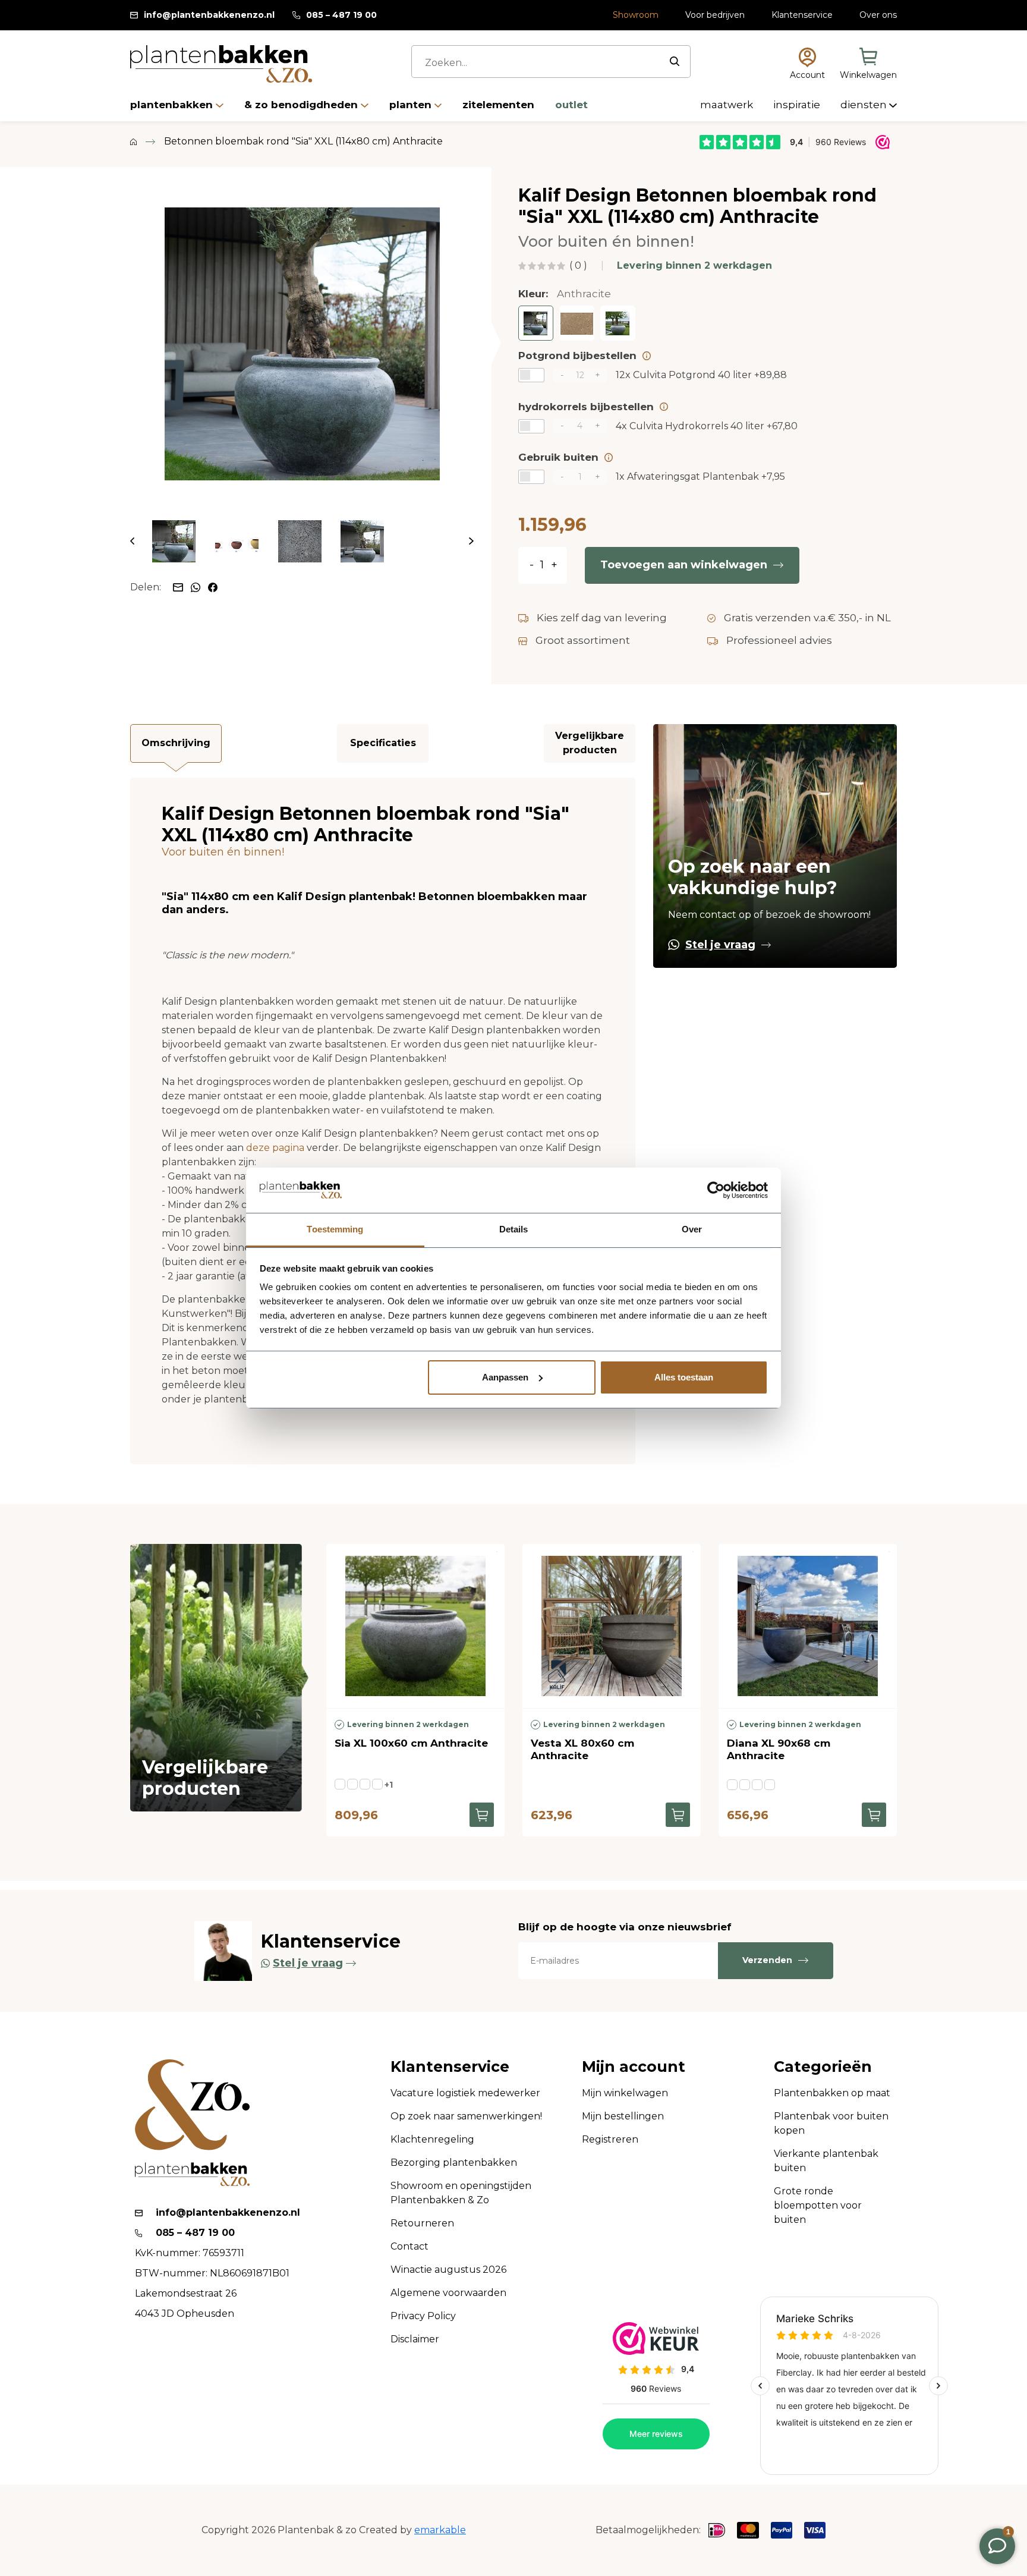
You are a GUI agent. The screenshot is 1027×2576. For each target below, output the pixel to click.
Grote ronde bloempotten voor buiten (818, 2205)
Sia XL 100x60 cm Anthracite (411, 1743)
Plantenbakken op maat (832, 2093)
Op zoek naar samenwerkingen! (466, 2116)
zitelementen (500, 105)
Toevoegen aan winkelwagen (684, 565)
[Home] (133, 141)
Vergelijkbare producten (590, 743)
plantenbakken (173, 105)
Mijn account (634, 2067)
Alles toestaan (684, 1377)
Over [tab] (692, 1229)
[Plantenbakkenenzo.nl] (221, 64)
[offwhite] (745, 1785)
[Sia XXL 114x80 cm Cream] (577, 323)
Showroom (636, 15)
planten (412, 105)
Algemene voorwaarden (448, 2293)
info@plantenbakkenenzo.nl (209, 15)
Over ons (878, 15)
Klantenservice (802, 15)
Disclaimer (415, 2339)
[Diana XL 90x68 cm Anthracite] (808, 1626)
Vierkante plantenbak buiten (826, 2161)
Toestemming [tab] (335, 1229)
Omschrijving (176, 743)
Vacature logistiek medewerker (465, 2093)
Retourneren (422, 2223)
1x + (700, 476)
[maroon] (770, 1785)
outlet (571, 105)
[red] (352, 1784)
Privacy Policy (423, 2316)
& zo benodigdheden (303, 105)
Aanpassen (505, 1377)
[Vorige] (132, 541)
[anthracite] (340, 1784)
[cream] (377, 1784)
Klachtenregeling (432, 2139)
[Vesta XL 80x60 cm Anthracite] (612, 1626)
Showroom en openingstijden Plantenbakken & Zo (461, 2193)
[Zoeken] (675, 61)
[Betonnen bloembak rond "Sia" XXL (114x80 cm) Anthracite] (302, 344)
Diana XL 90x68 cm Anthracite (779, 1749)
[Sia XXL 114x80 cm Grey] (618, 323)
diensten (865, 105)
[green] (365, 1784)
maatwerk (728, 105)
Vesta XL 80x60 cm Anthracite (582, 1749)
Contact (409, 2246)
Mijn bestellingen (623, 2116)
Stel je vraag (720, 945)
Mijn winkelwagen (625, 2093)
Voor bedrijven (715, 15)
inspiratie (798, 105)
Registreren (610, 2139)
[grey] (757, 1785)
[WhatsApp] (196, 586)
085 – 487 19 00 (341, 15)
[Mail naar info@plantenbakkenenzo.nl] (179, 586)
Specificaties (383, 743)
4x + (707, 426)
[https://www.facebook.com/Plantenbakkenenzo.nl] (213, 586)
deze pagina (275, 1148)
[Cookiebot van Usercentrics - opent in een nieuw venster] (716, 1190)
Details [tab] (514, 1229)
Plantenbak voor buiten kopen (831, 2123)
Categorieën (823, 2067)
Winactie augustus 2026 (448, 2270)
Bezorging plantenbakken (454, 2163)
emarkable (440, 2530)
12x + (701, 375)
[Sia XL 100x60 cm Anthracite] (415, 1626)
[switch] (531, 375)
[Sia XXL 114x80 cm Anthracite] (536, 323)
